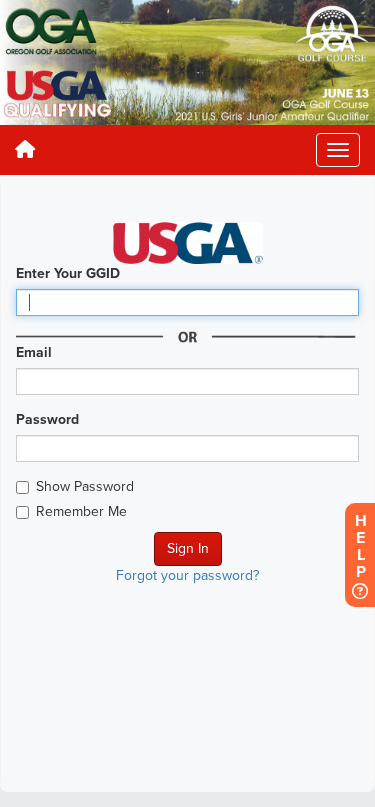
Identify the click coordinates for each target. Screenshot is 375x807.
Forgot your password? (187, 575)
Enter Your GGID (68, 273)
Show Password (85, 486)
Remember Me (81, 511)
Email (34, 352)
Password (47, 419)
